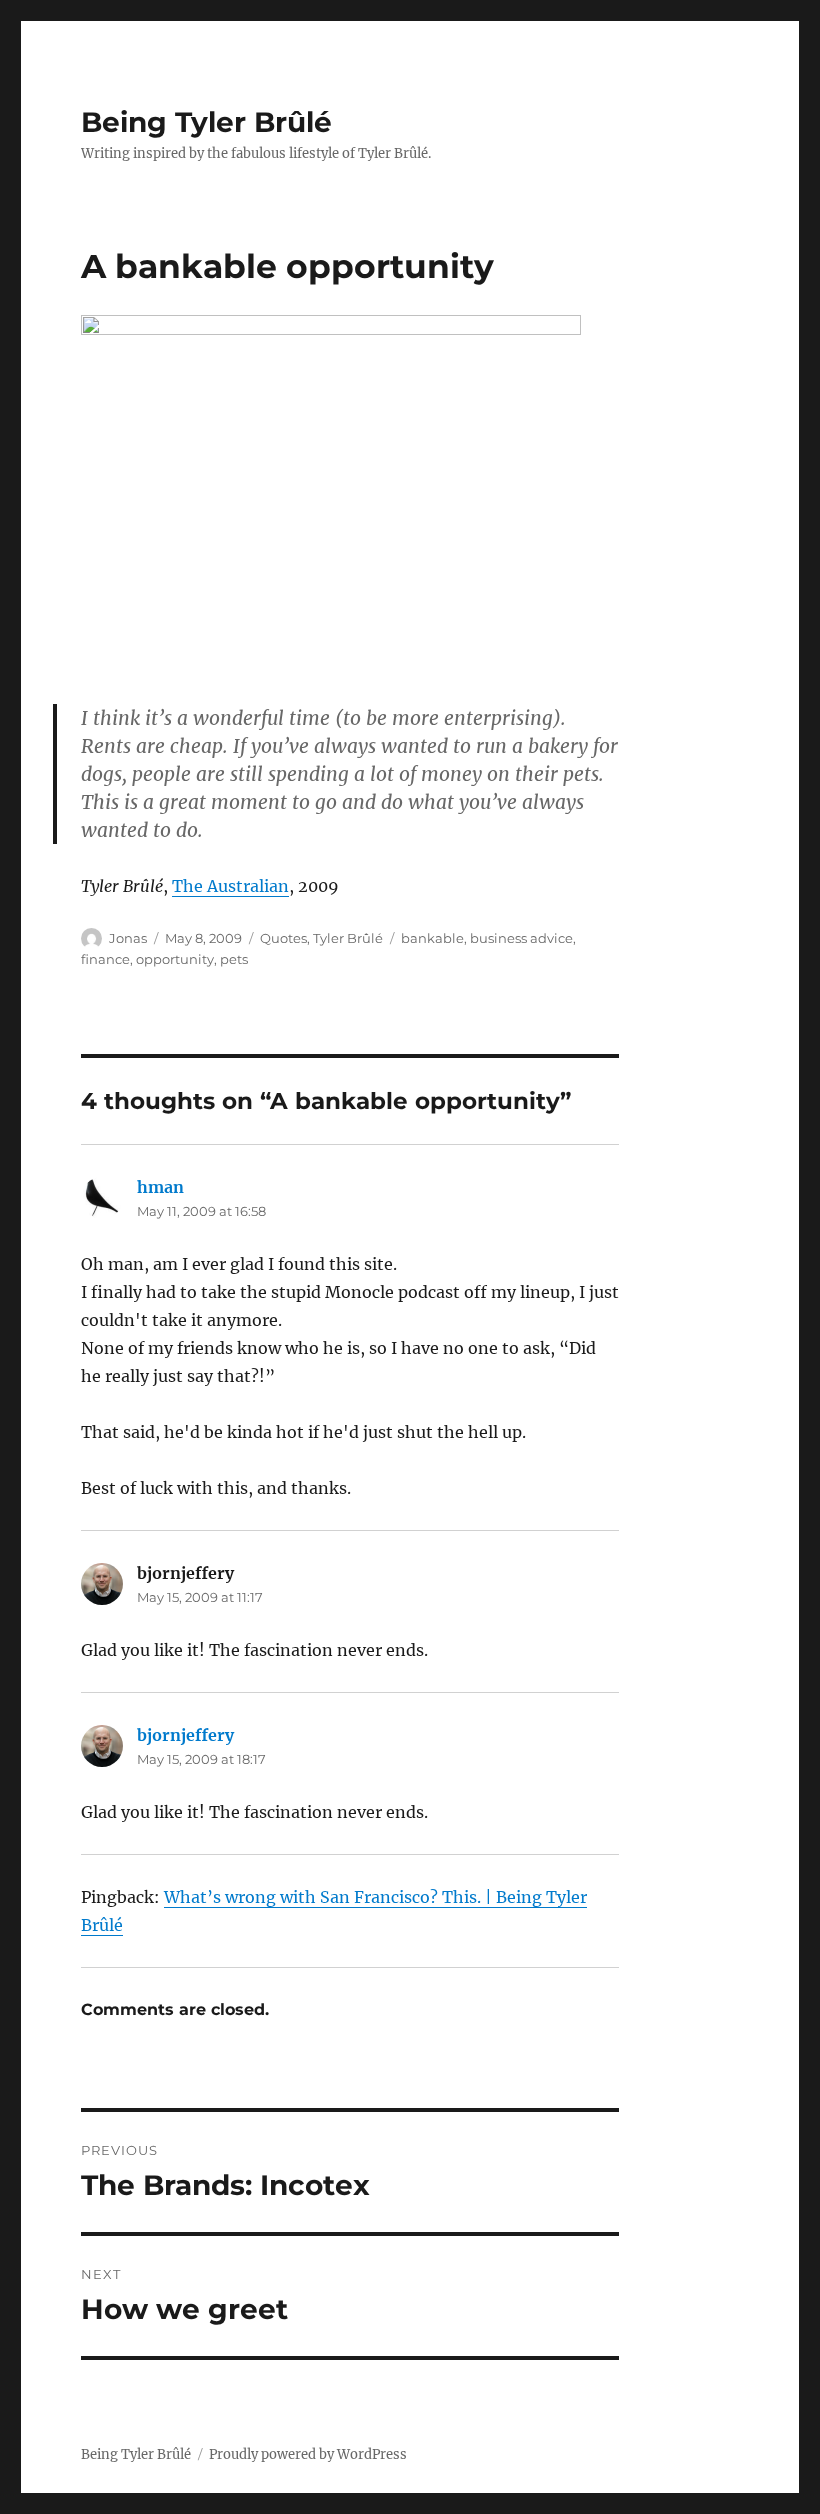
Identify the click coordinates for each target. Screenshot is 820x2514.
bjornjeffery (185, 1735)
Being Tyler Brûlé (206, 122)
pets (234, 959)
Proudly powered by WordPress (308, 2454)
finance (105, 959)
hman (160, 1187)
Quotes (283, 938)
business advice (521, 938)
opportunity (175, 959)
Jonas (128, 938)
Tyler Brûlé (348, 938)
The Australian (230, 886)
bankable (432, 938)
